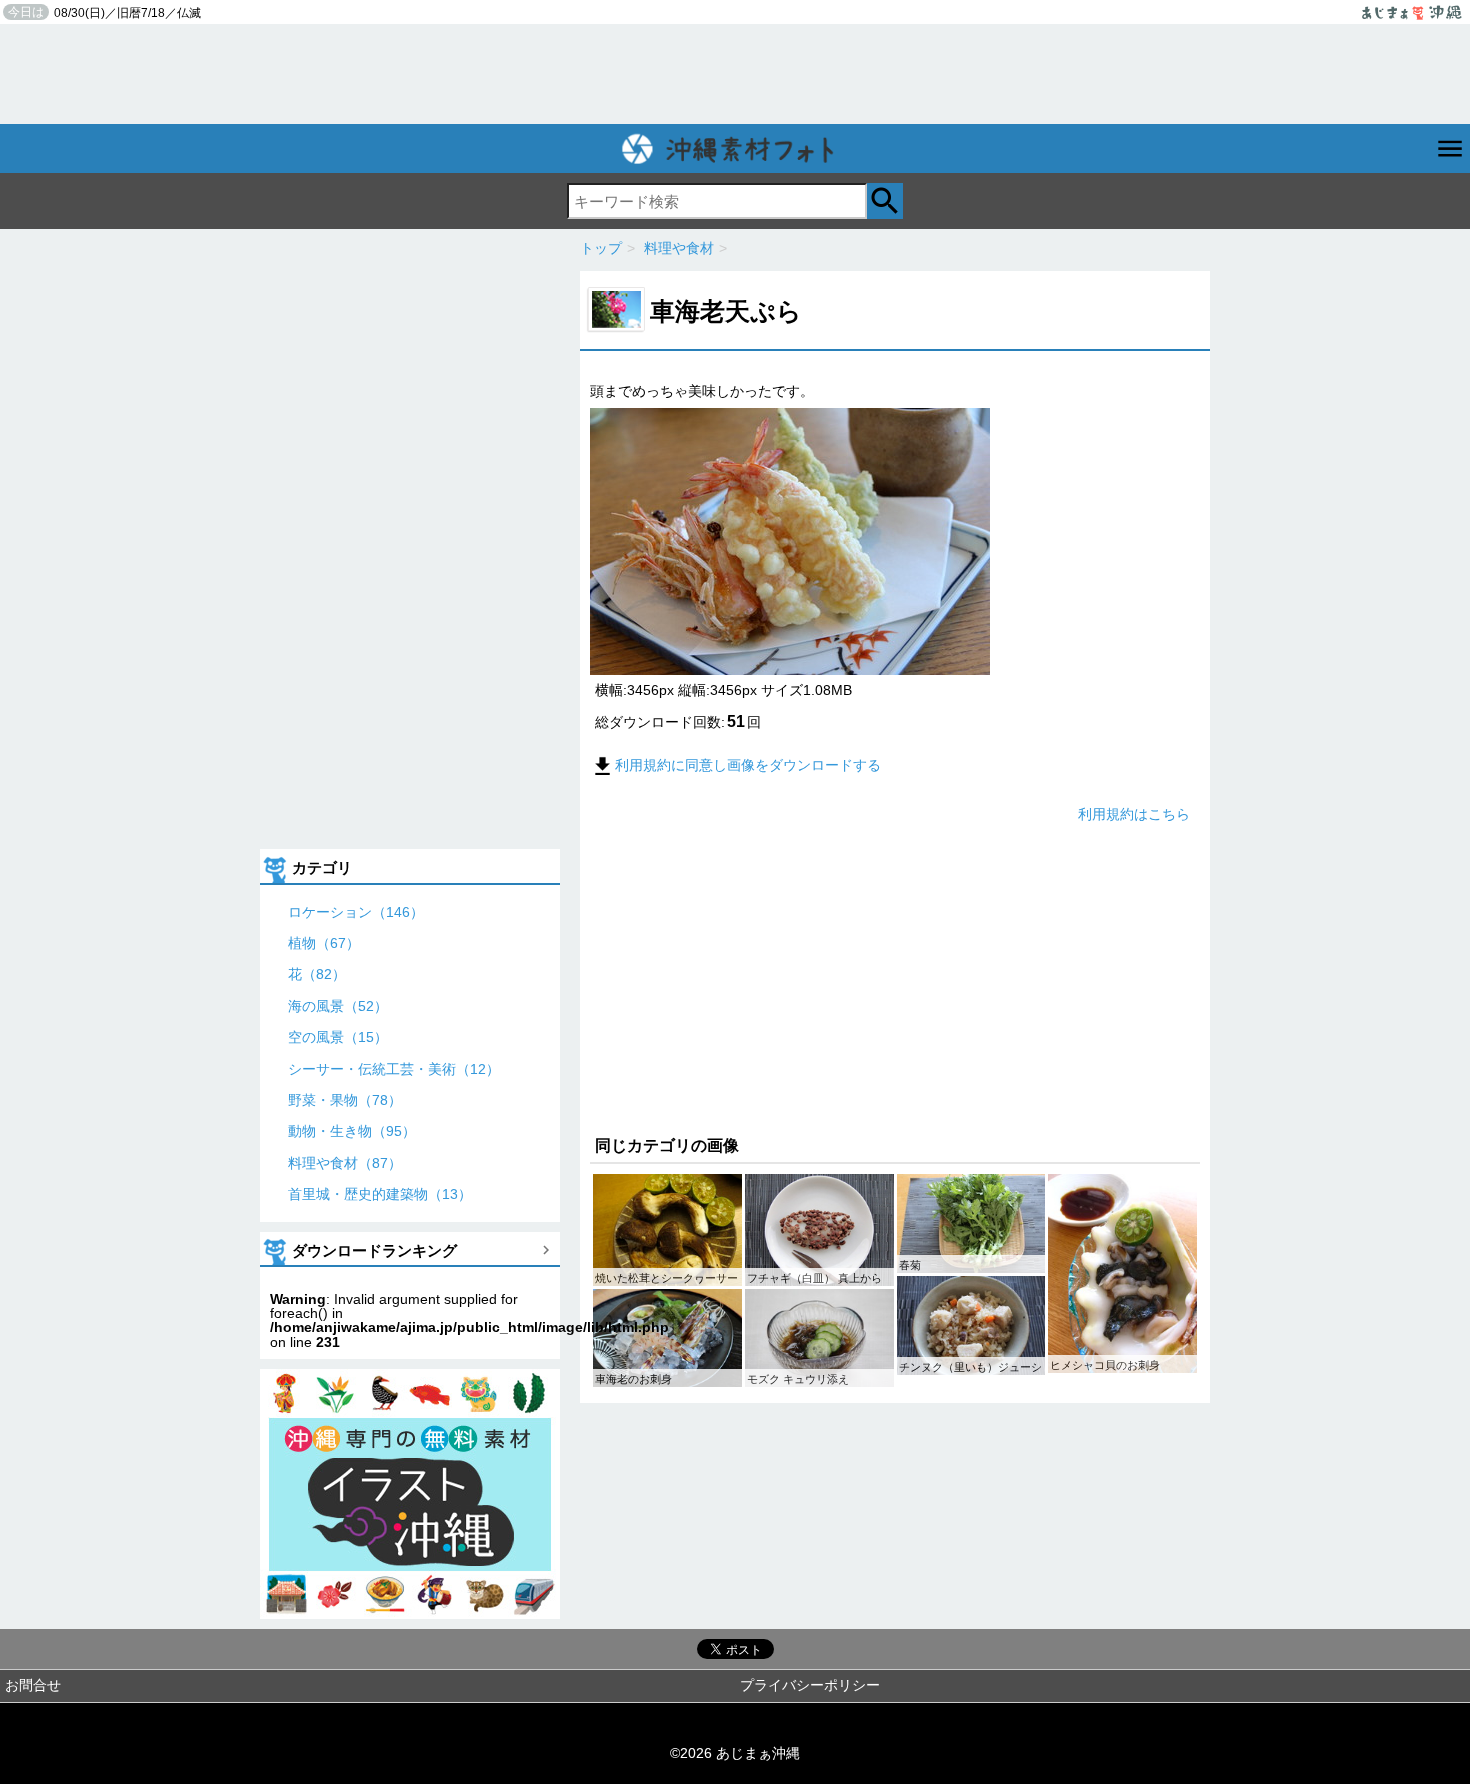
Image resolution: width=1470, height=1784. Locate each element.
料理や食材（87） (345, 1163)
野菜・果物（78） (345, 1100)
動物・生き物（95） (352, 1131)
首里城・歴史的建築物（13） (380, 1194)
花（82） (317, 974)
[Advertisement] (735, 74)
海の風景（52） (338, 1006)
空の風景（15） (338, 1037)
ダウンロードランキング (374, 1250)
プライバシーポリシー (810, 1685)
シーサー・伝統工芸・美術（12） (394, 1069)
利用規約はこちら (1134, 814)
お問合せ (33, 1685)
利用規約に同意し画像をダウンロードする (748, 765)
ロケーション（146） (356, 912)
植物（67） (324, 943)
